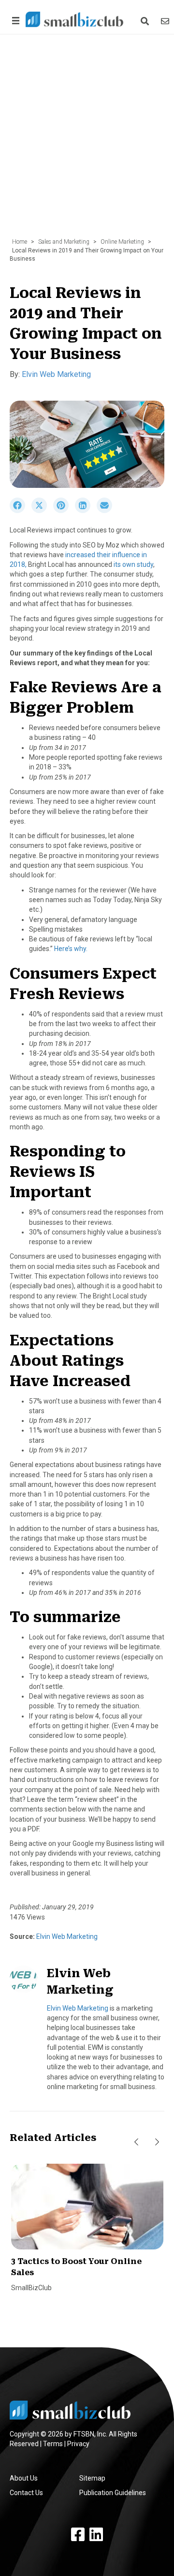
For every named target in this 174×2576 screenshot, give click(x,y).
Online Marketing (122, 242)
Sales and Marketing (64, 242)
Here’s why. (71, 949)
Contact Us (26, 2493)
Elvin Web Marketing (56, 374)
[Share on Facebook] (21, 511)
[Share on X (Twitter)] (42, 511)
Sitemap (92, 2478)
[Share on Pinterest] (64, 511)
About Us (24, 2478)
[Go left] (136, 2142)
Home (20, 242)
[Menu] (14, 21)
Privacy (78, 2444)
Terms (53, 2444)
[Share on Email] (107, 511)
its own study (133, 564)
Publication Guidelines (113, 2493)
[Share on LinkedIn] (86, 511)
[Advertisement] (87, 141)
